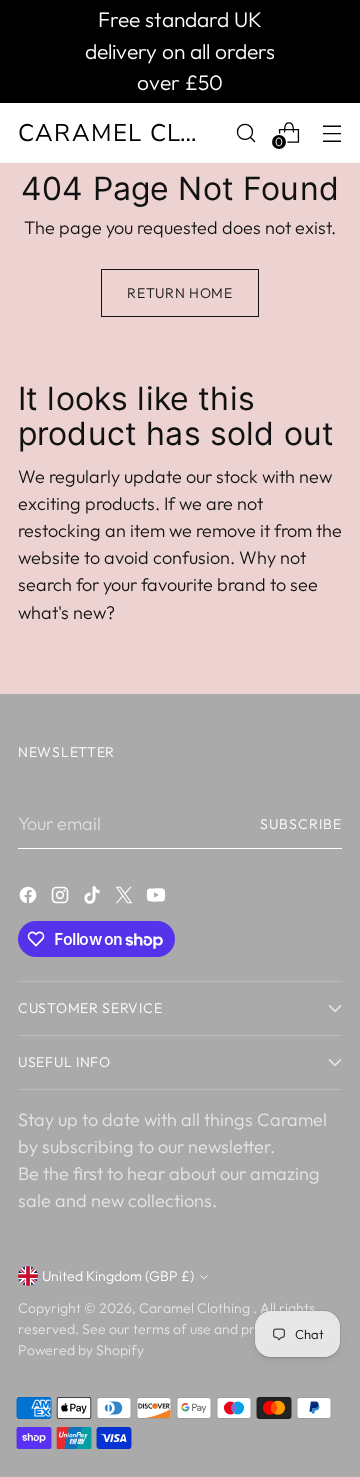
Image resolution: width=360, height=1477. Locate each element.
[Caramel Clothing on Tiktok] (94, 898)
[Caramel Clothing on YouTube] (158, 898)
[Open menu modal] (331, 132)
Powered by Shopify (81, 1350)
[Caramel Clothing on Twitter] (126, 898)
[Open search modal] (245, 132)
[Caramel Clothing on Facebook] (30, 898)
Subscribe (301, 824)
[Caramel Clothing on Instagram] (62, 898)
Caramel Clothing (196, 1308)
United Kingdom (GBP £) (118, 1276)
